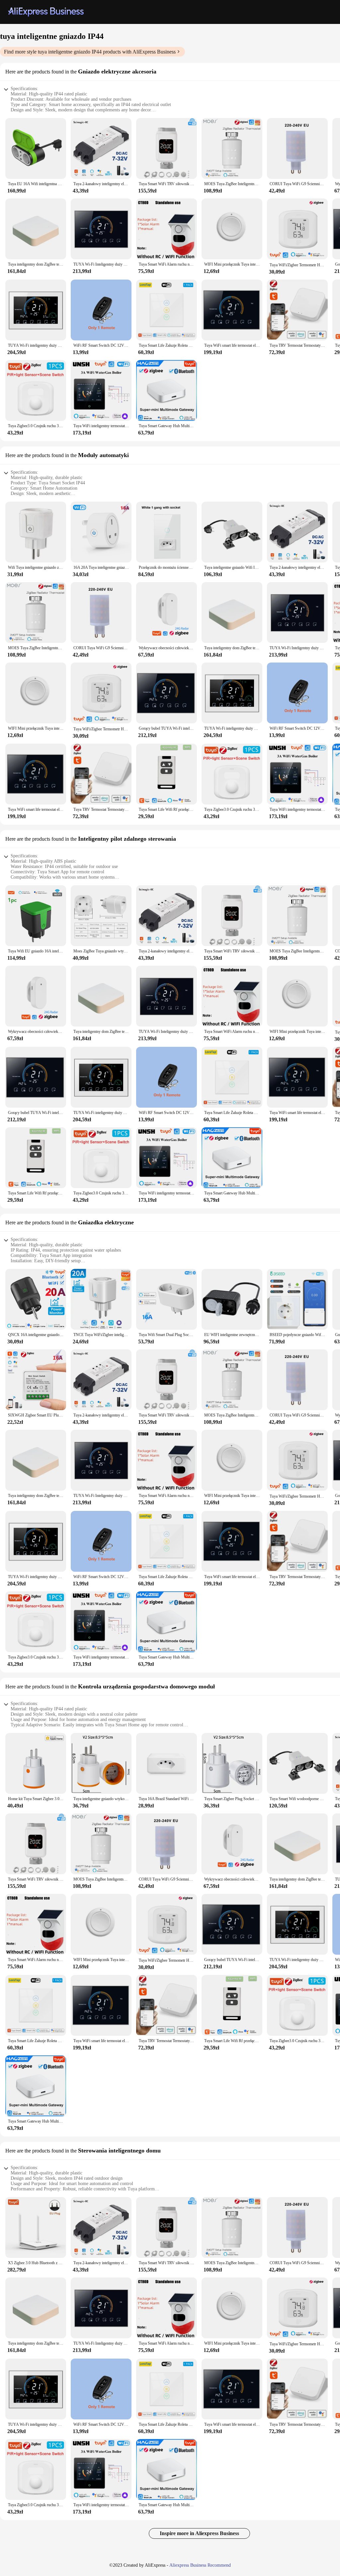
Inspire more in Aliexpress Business (199, 2533)
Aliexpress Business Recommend (200, 2565)
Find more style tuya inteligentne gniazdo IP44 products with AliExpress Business (90, 52)
